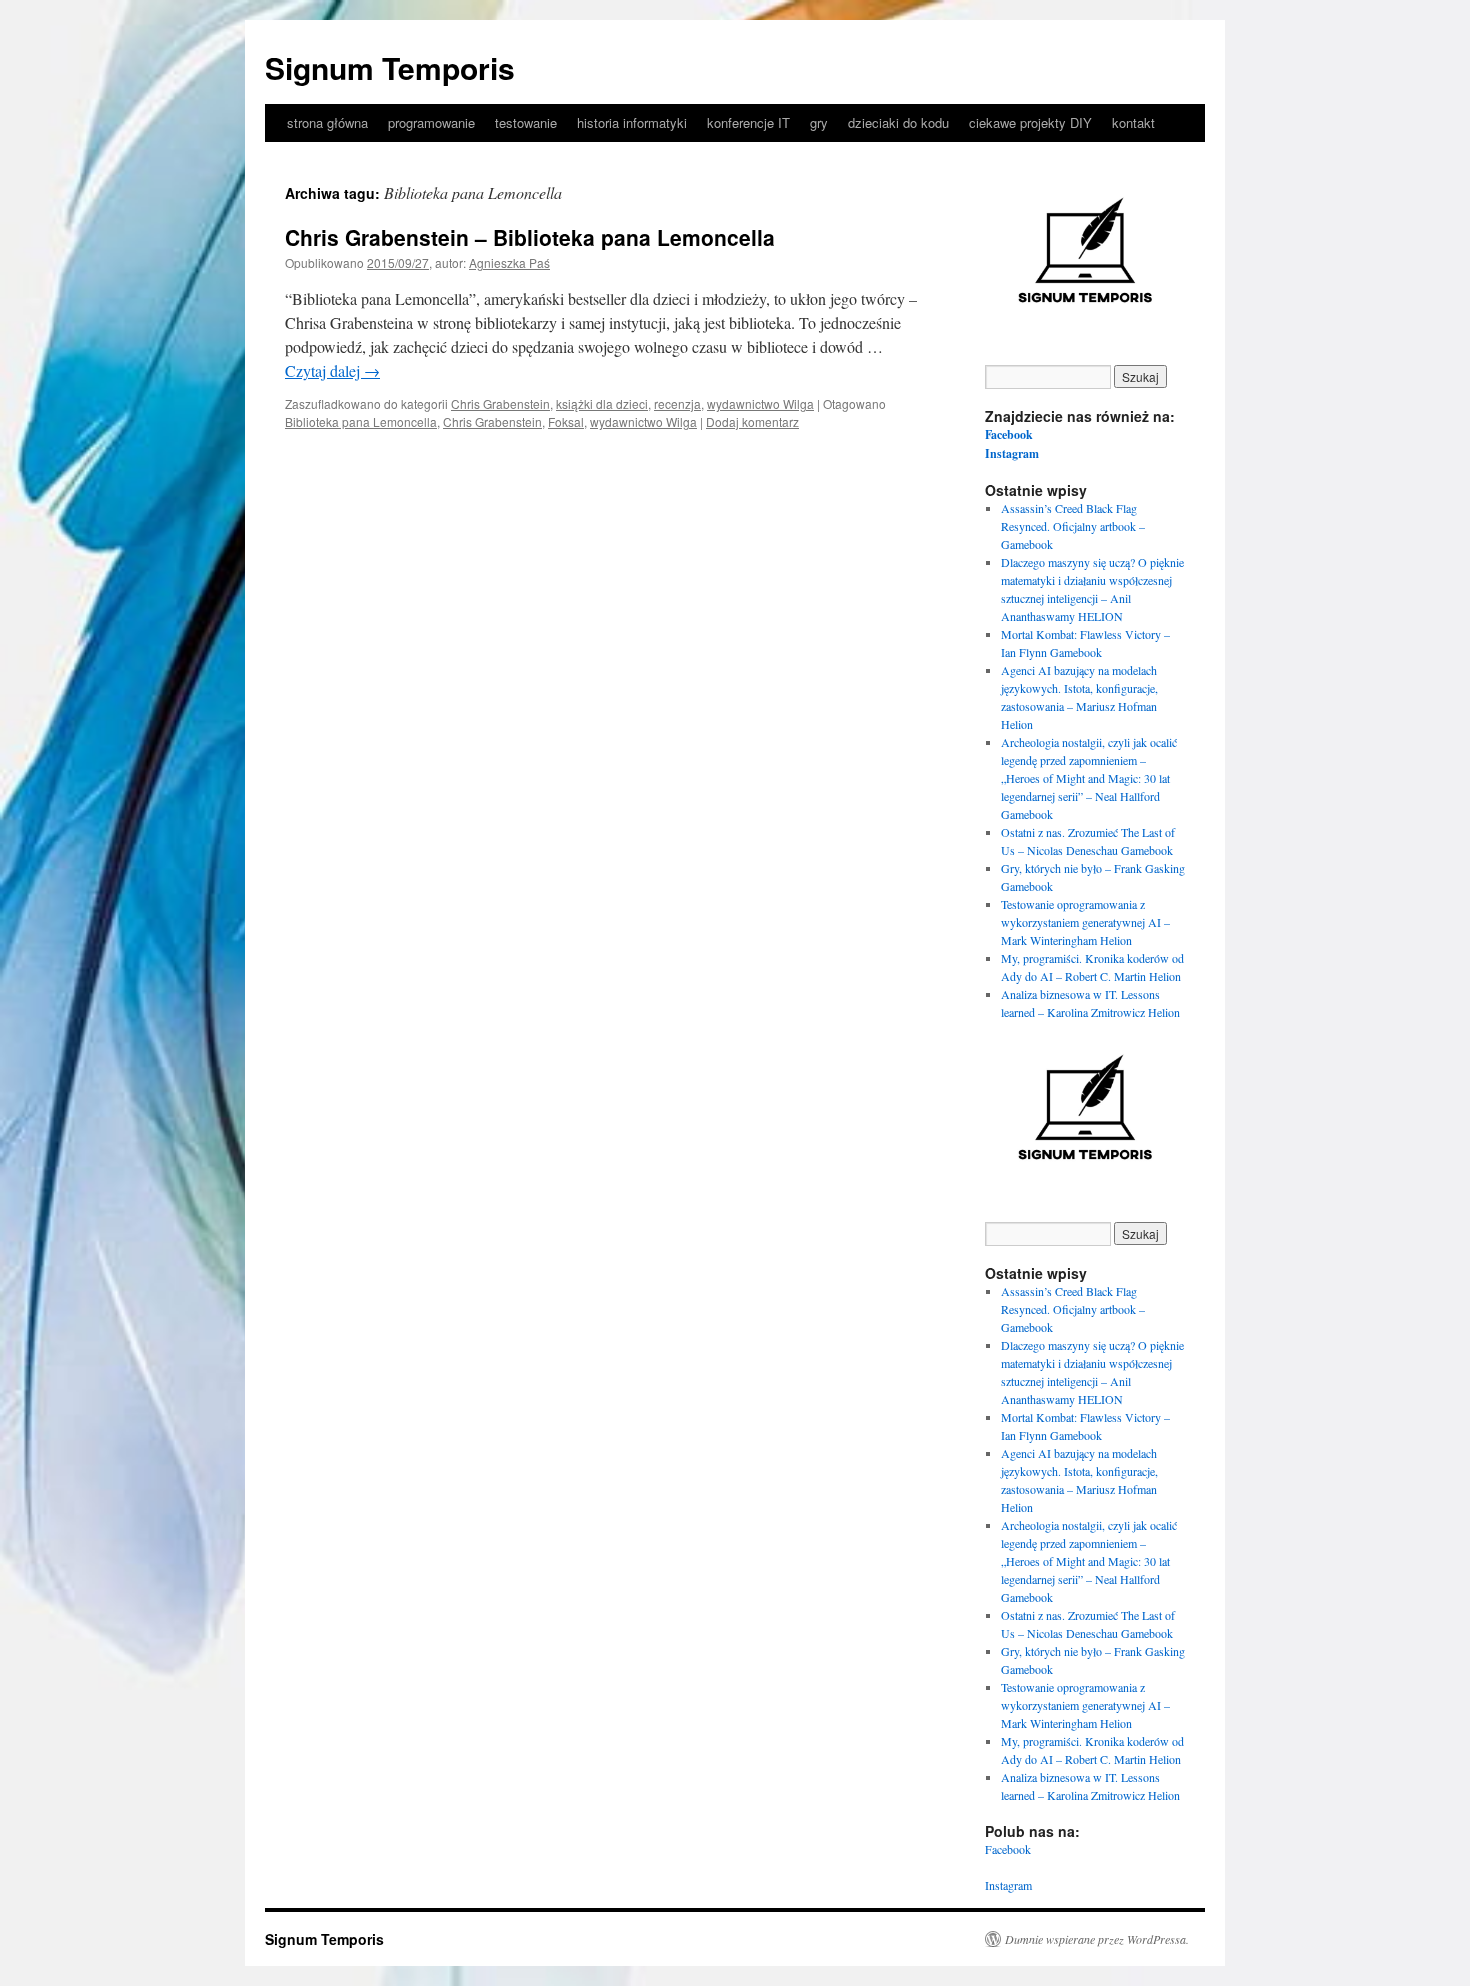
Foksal (566, 421)
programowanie (431, 122)
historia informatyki (632, 122)
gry (819, 122)
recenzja (677, 403)
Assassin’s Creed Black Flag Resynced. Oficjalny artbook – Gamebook (1073, 526)
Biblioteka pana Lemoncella (361, 421)
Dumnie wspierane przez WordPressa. (1097, 1939)
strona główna (327, 122)
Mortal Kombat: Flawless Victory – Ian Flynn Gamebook (1085, 643)
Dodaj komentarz (752, 421)
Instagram (1012, 453)
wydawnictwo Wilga (760, 403)
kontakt (1133, 122)
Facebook (1009, 434)
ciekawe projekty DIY (1030, 122)
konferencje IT (748, 122)
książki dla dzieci (602, 403)
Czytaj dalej (332, 370)
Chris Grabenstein (500, 403)
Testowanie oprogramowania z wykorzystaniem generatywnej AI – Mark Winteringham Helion (1085, 922)
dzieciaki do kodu (898, 122)
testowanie (526, 122)
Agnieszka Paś (509, 262)
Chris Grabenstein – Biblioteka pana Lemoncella (530, 237)
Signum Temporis (390, 67)
